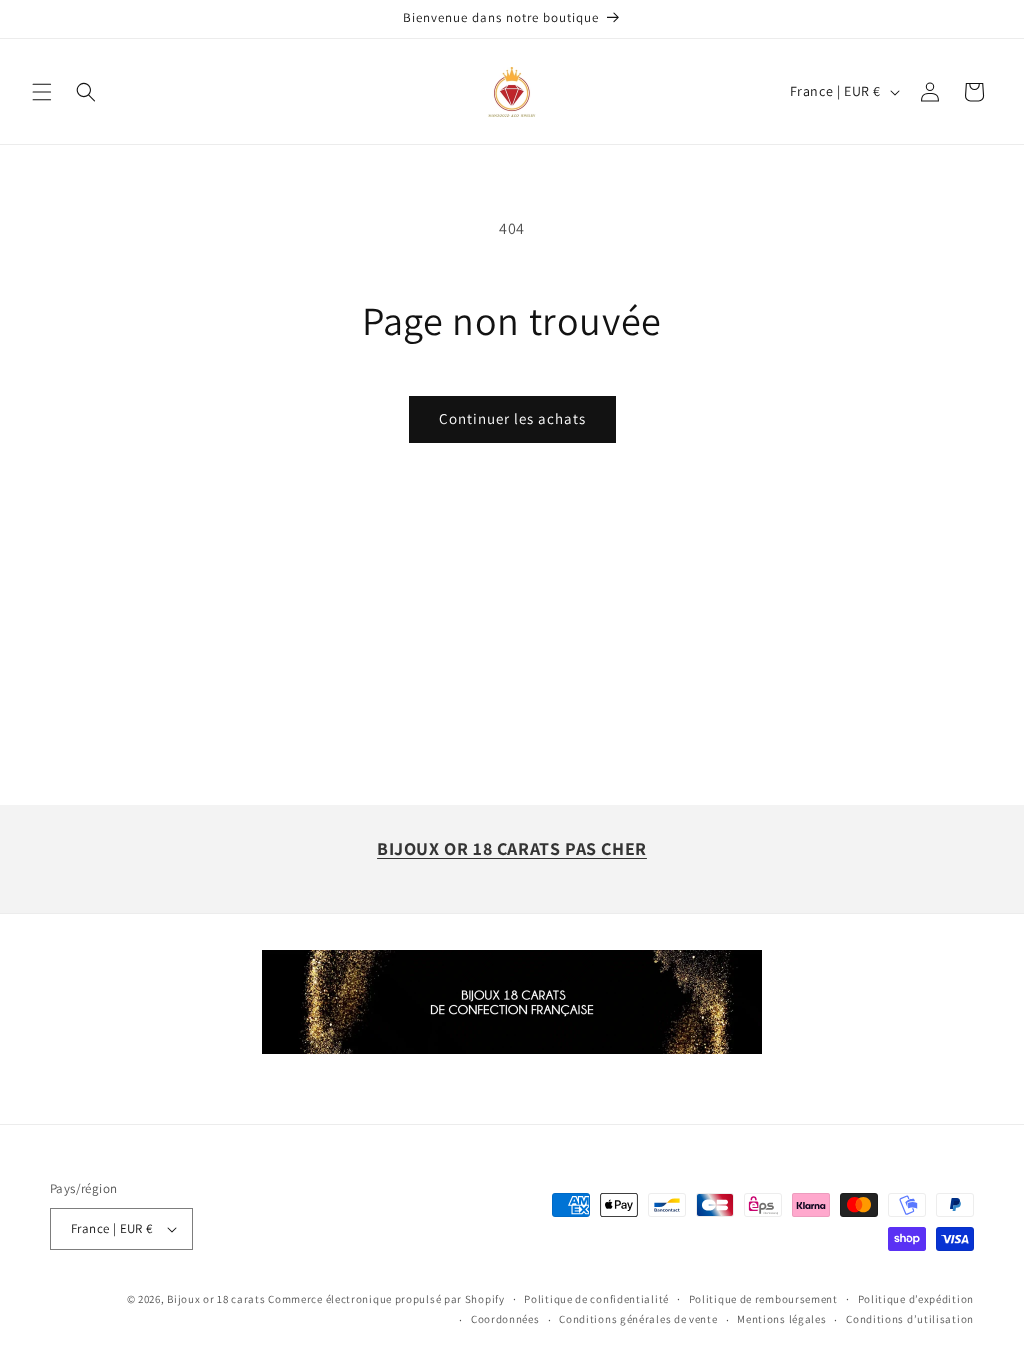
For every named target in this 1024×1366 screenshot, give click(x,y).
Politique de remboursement (763, 1299)
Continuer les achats (512, 418)
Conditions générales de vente (638, 1319)
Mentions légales (781, 1319)
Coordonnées (505, 1319)
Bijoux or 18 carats (216, 1299)
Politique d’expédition (916, 1299)
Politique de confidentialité (596, 1299)
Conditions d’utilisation (910, 1319)
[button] (42, 92)
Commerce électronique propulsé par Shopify (386, 1299)
